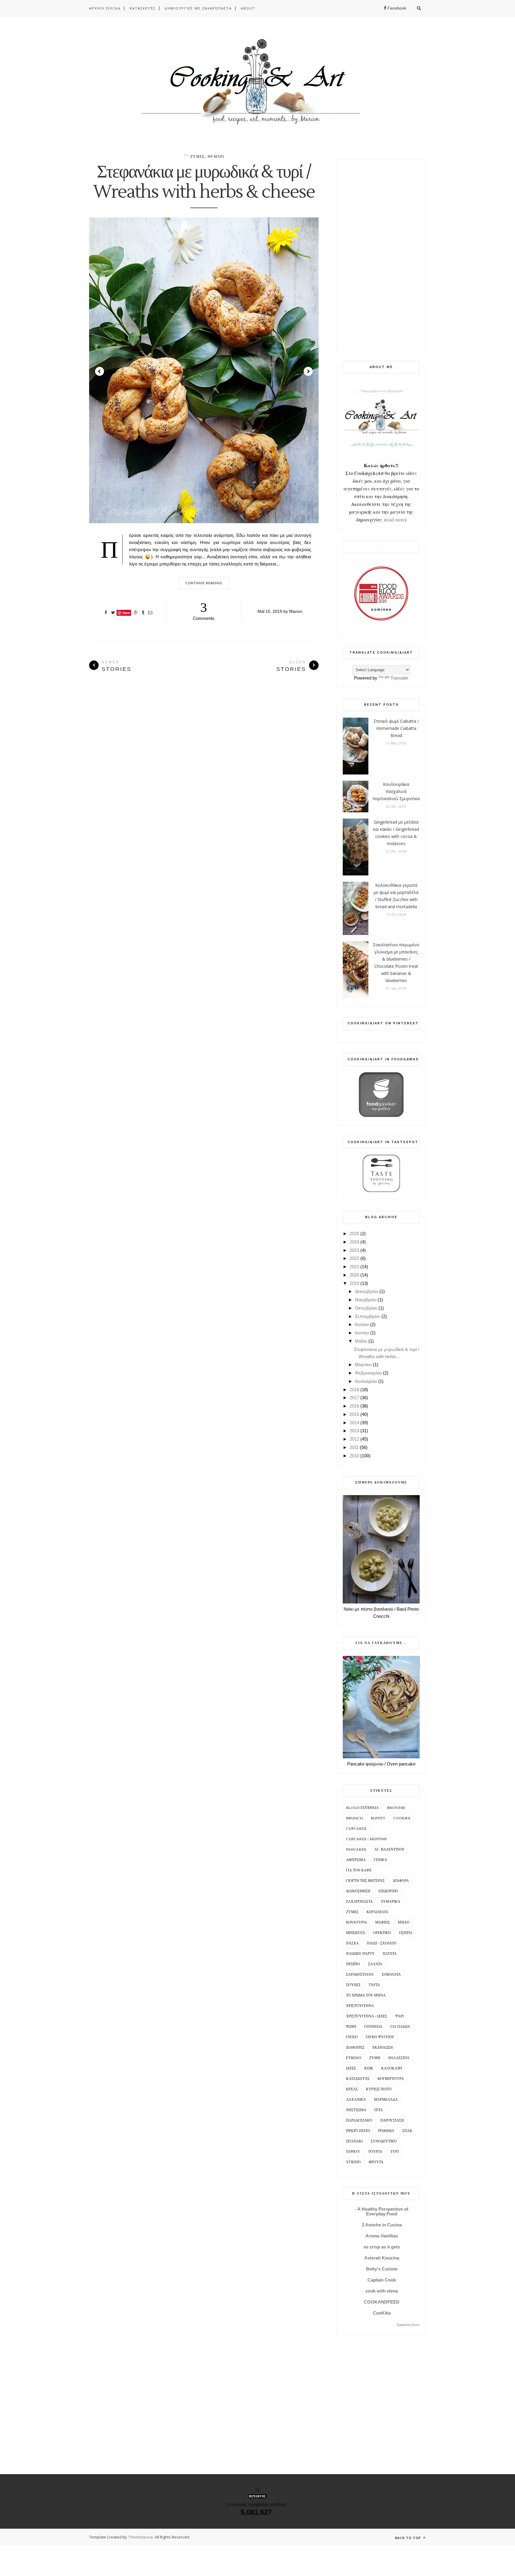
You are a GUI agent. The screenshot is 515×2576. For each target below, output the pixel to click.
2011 (354, 1447)
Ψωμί (351, 2027)
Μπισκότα (356, 1933)
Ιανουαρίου (366, 1381)
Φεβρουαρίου (368, 1373)
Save (126, 613)
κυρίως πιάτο (379, 2089)
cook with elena (382, 2291)
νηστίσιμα (356, 2110)
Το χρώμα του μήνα (366, 1995)
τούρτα (375, 2152)
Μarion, (296, 611)
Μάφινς (383, 1923)
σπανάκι (354, 2141)
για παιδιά (400, 2027)
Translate (399, 678)
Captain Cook (382, 2280)
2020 (354, 1275)
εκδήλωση (383, 2048)
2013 (354, 1431)
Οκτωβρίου (366, 1308)
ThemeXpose (141, 2537)
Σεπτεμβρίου (368, 1316)
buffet (378, 1818)
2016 (354, 1406)
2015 (354, 1414)
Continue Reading (204, 583)
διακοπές (355, 2048)
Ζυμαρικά (391, 1902)
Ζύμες (197, 157)
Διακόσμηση (358, 1891)
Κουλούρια (357, 1923)
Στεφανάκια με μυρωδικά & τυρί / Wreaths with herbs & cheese (204, 182)
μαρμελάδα (386, 2100)
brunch (354, 1818)
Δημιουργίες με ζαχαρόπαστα (198, 8)
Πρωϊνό (353, 1964)
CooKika (382, 2313)
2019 (354, 1283)
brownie (396, 1808)
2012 (354, 1439)
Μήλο (404, 1923)
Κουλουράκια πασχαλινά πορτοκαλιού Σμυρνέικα (396, 791)
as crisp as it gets (382, 2247)
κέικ (369, 2068)
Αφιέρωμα (356, 1860)
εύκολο (354, 2058)
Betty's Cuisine (382, 2269)
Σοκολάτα (391, 1975)
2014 (354, 1423)
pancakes (356, 1850)
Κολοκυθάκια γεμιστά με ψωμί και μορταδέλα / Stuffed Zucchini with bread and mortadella (396, 896)
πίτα (379, 2110)
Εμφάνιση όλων (408, 2325)
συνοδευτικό (384, 2141)
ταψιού (353, 2152)
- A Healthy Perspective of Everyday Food (382, 2211)
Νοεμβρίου (366, 1300)
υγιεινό (353, 2162)
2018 (354, 1390)
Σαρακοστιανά (360, 1975)
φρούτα (376, 2162)
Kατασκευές (143, 8)
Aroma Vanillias (382, 2236)
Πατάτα (390, 1954)
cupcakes (356, 1829)
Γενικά (380, 1860)
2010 (354, 1456)
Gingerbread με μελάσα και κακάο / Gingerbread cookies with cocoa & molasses (396, 833)
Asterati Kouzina (382, 2258)
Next (308, 371)
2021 (354, 1267)
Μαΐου (361, 1341)
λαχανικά (356, 2100)
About (248, 8)
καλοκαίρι (392, 2068)
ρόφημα (386, 2131)
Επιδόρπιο (388, 1891)
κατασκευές (358, 2079)
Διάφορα (401, 1881)
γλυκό (352, 2037)
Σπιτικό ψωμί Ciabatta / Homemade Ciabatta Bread (396, 728)
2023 (354, 1250)
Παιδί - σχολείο (382, 1943)
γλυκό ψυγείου (380, 2037)
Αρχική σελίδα (105, 8)
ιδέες (351, 2068)
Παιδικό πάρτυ (360, 1954)
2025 (354, 1234)
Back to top (408, 2538)
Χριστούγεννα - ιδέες (367, 2016)
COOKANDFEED (382, 2302)
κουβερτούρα (391, 2079)
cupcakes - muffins (366, 1839)
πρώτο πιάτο (358, 2131)
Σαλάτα (375, 1964)
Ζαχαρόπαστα (359, 1902)
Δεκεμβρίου (367, 1291)
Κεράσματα (377, 1912)
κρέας (352, 2089)
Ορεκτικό (382, 1933)
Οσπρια (406, 1933)
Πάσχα (352, 1943)
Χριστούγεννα (360, 2006)
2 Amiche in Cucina (382, 2225)
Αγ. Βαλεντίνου (390, 1850)
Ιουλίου (362, 1324)
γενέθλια (373, 2027)
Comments (204, 610)
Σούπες (353, 1985)
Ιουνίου (362, 1333)
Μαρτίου (363, 1365)
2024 (354, 1242)
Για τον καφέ (359, 1870)
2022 (354, 1258)
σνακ (407, 2131)
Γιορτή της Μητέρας (365, 1881)
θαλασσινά (399, 2058)
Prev (100, 371)
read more (395, 519)
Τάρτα (374, 1985)
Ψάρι (400, 2016)
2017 (354, 1398)
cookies (402, 1818)
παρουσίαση (392, 2121)
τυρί (395, 2152)
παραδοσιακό (359, 2121)
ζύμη (375, 2058)
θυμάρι (216, 157)
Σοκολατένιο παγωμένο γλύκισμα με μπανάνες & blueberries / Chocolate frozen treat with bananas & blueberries (396, 963)
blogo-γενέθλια (362, 1808)
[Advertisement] (381, 255)
